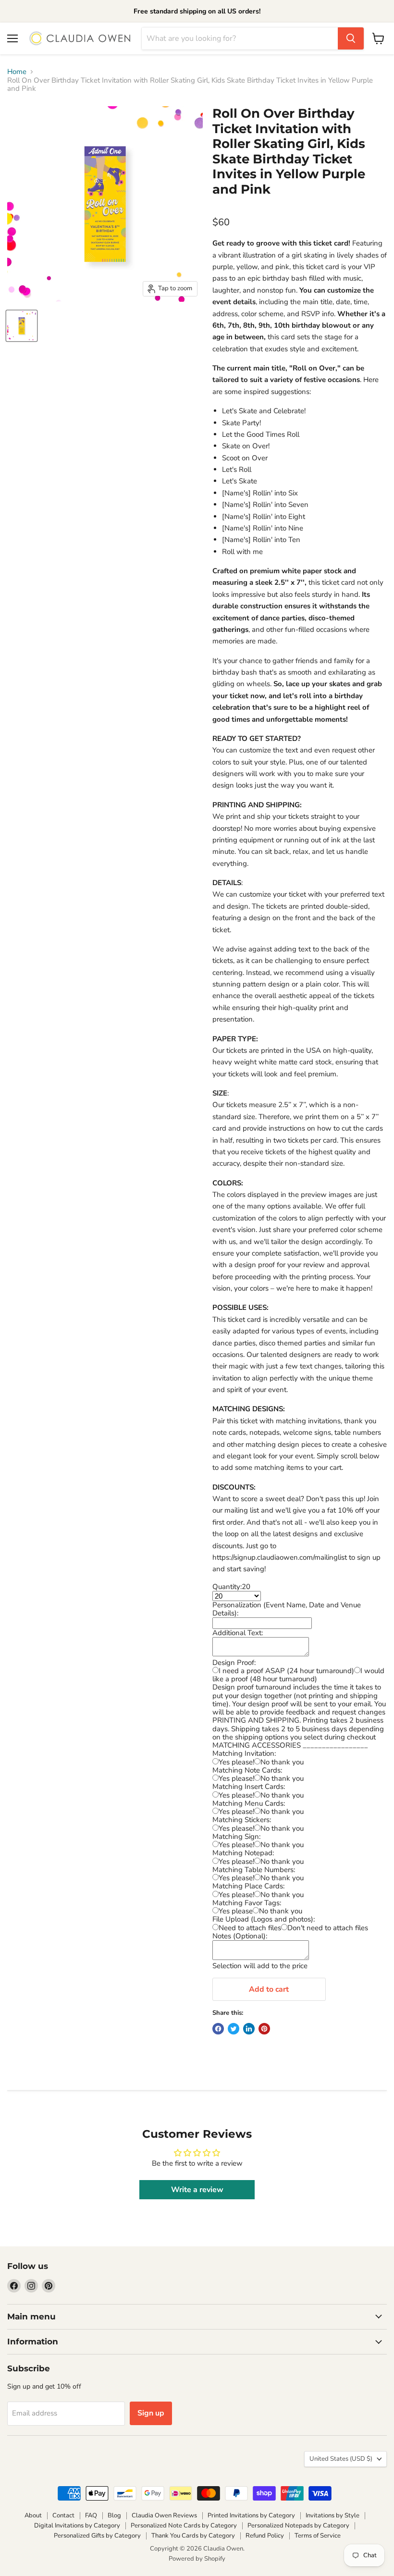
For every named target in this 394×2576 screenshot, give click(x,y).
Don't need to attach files (328, 1928)
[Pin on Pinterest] (264, 2029)
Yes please (236, 1911)
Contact (63, 2515)
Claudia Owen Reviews (164, 2515)
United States (341, 2459)
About (33, 2515)
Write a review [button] (197, 2190)
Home (17, 72)
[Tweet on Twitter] (234, 2029)
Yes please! (236, 1762)
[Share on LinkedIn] (249, 2029)
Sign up (151, 2413)
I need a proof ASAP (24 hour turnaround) (286, 1671)
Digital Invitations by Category (77, 2526)
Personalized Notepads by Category (298, 2526)
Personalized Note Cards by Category (184, 2526)
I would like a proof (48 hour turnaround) (298, 1675)
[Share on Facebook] (218, 2029)
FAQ (91, 2515)
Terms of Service (318, 2536)
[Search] (351, 38)
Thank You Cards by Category (193, 2536)
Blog (114, 2515)
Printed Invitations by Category (251, 2515)
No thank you (282, 1762)
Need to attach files (250, 1928)
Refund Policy (265, 2536)
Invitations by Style (332, 2515)
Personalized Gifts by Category (97, 2536)
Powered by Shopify (197, 2559)
